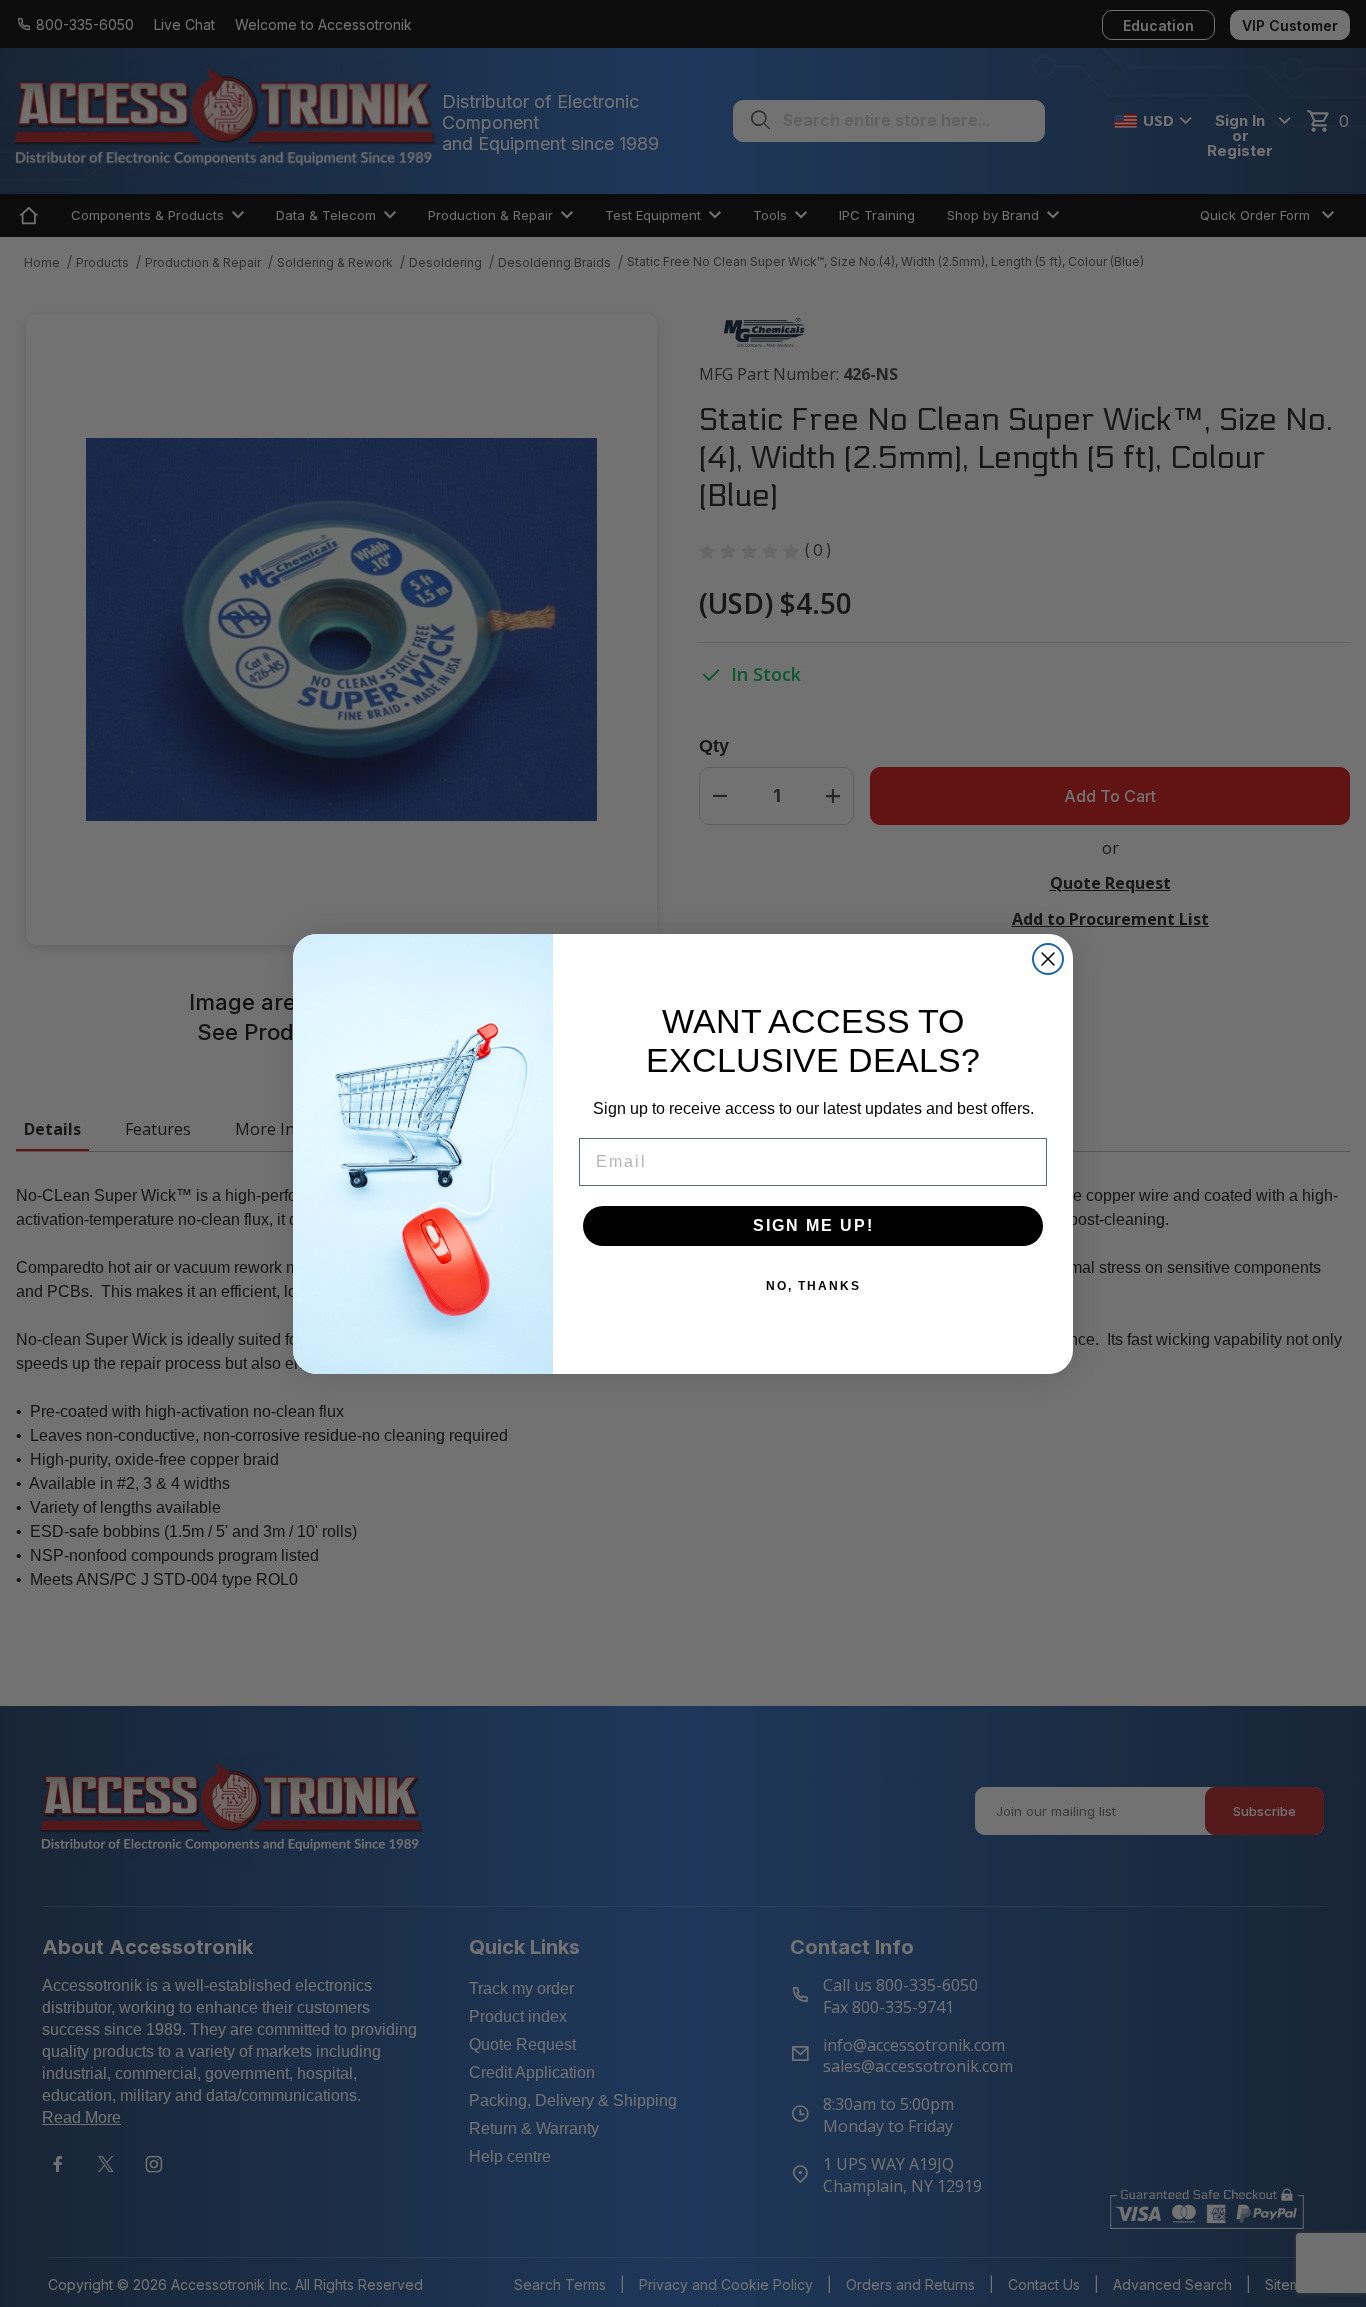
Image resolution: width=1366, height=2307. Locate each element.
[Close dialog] (1048, 959)
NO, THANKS (813, 1286)
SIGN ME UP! (813, 1225)
